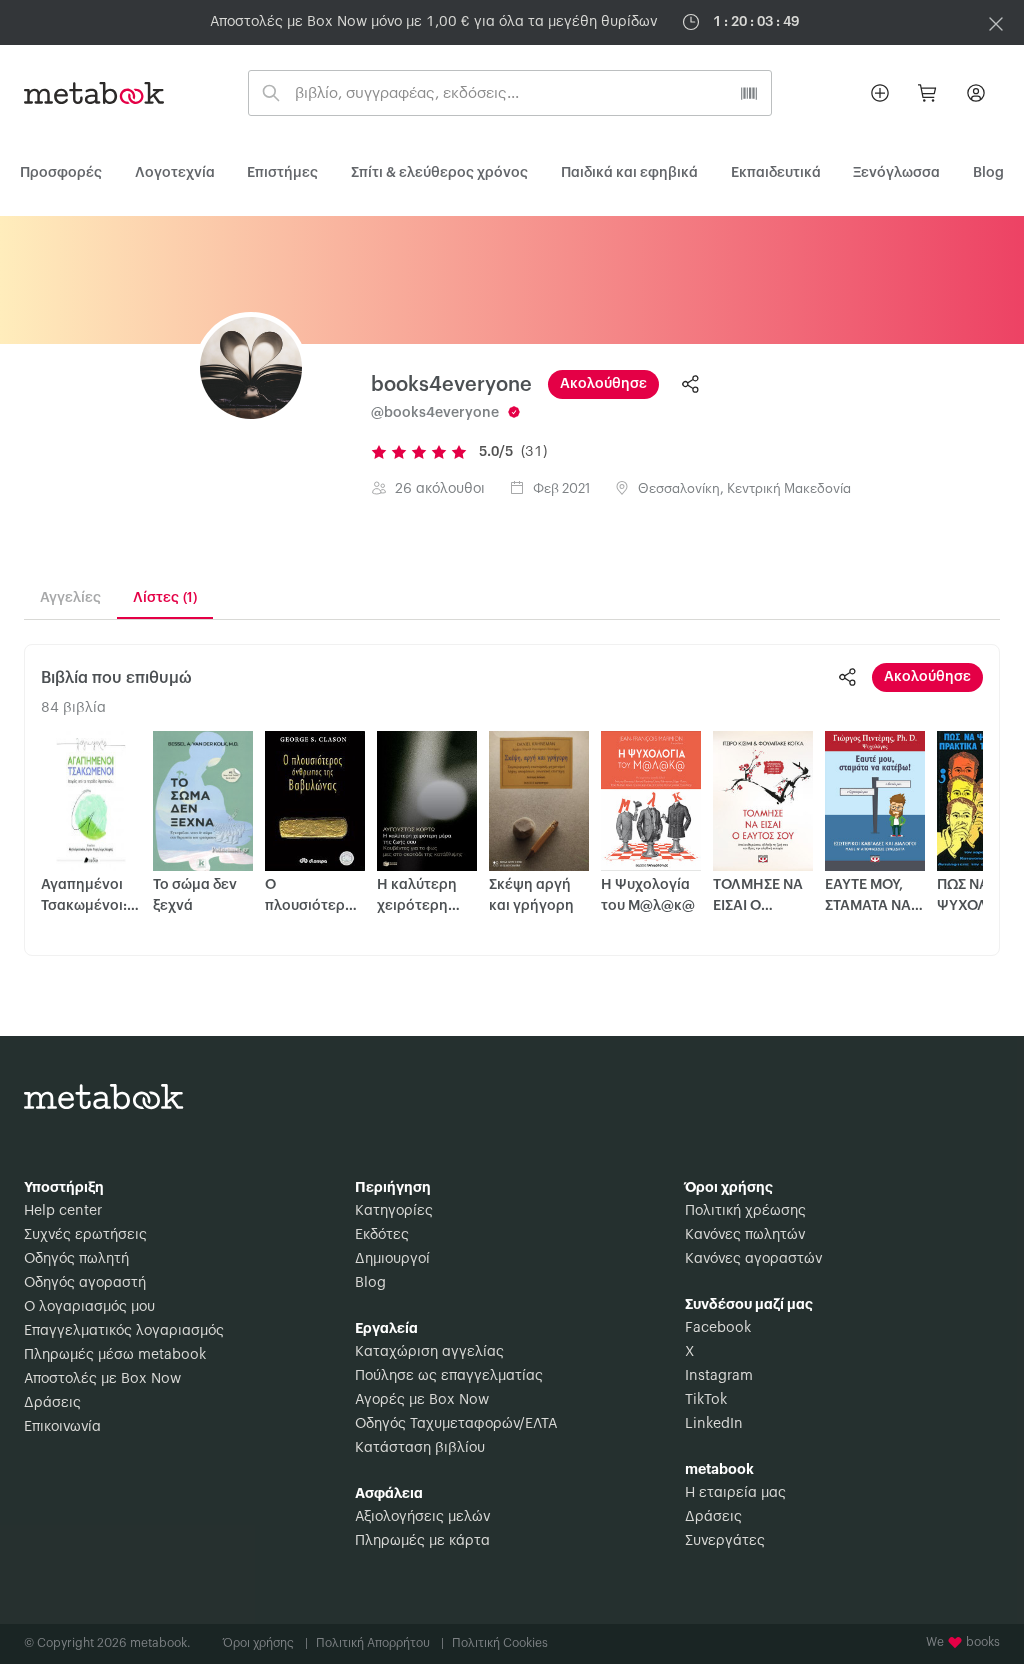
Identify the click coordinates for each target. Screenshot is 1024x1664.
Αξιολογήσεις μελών (422, 1517)
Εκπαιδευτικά (776, 173)
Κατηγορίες (394, 1211)
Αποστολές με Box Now (102, 1379)
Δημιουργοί (392, 1259)
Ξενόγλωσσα (896, 173)
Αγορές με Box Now (422, 1400)
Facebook (718, 1328)
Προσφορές (61, 173)
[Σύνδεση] (976, 93)
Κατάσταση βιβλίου (420, 1448)
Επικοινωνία (62, 1427)
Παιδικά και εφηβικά (629, 173)
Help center (63, 1211)
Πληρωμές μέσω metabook (115, 1355)
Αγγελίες (70, 598)
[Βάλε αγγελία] (880, 93)
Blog (370, 1283)
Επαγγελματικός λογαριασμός (124, 1331)
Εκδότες (382, 1235)
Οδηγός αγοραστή (85, 1283)
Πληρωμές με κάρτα (422, 1541)
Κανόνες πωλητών (745, 1235)
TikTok (706, 1400)
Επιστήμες (282, 173)
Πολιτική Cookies (500, 1643)
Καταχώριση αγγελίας (429, 1352)
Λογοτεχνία (175, 173)
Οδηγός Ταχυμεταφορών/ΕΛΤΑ (456, 1424)
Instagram (719, 1376)
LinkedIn (714, 1424)
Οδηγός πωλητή (76, 1259)
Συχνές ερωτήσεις (85, 1235)
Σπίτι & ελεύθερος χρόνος (439, 173)
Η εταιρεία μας (735, 1493)
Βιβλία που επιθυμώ (116, 678)
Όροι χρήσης (265, 1643)
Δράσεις (52, 1403)
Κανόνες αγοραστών (753, 1259)
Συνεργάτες (725, 1541)
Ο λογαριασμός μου (89, 1307)
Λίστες (165, 598)
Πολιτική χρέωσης (745, 1211)
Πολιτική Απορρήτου (380, 1643)
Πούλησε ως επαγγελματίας (449, 1376)
